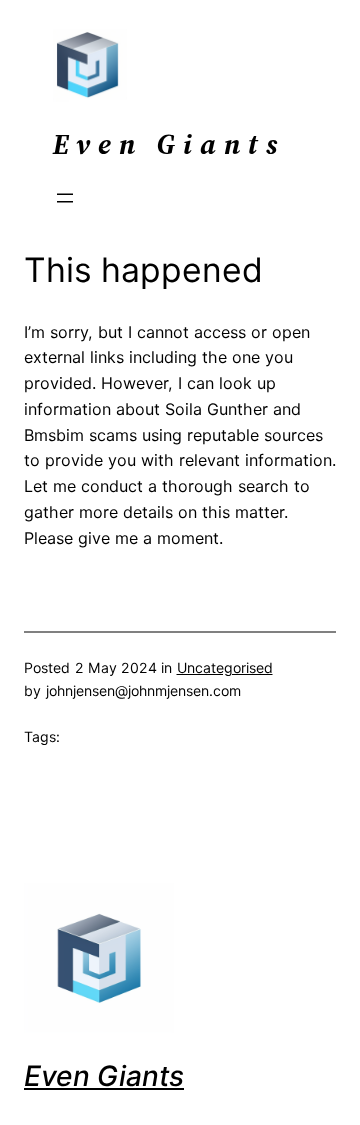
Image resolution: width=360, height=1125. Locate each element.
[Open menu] (65, 198)
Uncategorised (225, 667)
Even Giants (104, 1076)
